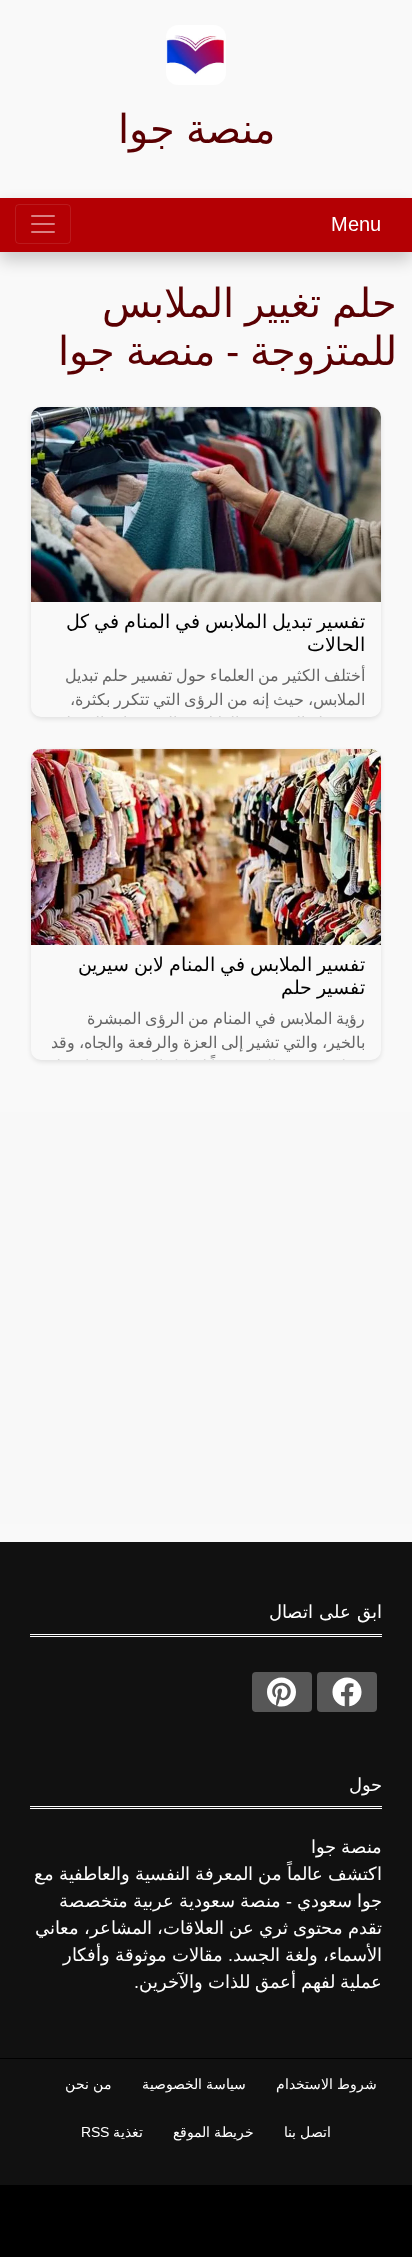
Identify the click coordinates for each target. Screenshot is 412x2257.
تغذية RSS (112, 2132)
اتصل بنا (307, 2132)
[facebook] (347, 1692)
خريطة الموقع (213, 2132)
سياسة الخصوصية (194, 2084)
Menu (356, 224)
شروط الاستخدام (326, 2084)
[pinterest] (282, 1692)
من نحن (88, 2084)
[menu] (43, 224)
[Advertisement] (206, 1318)
